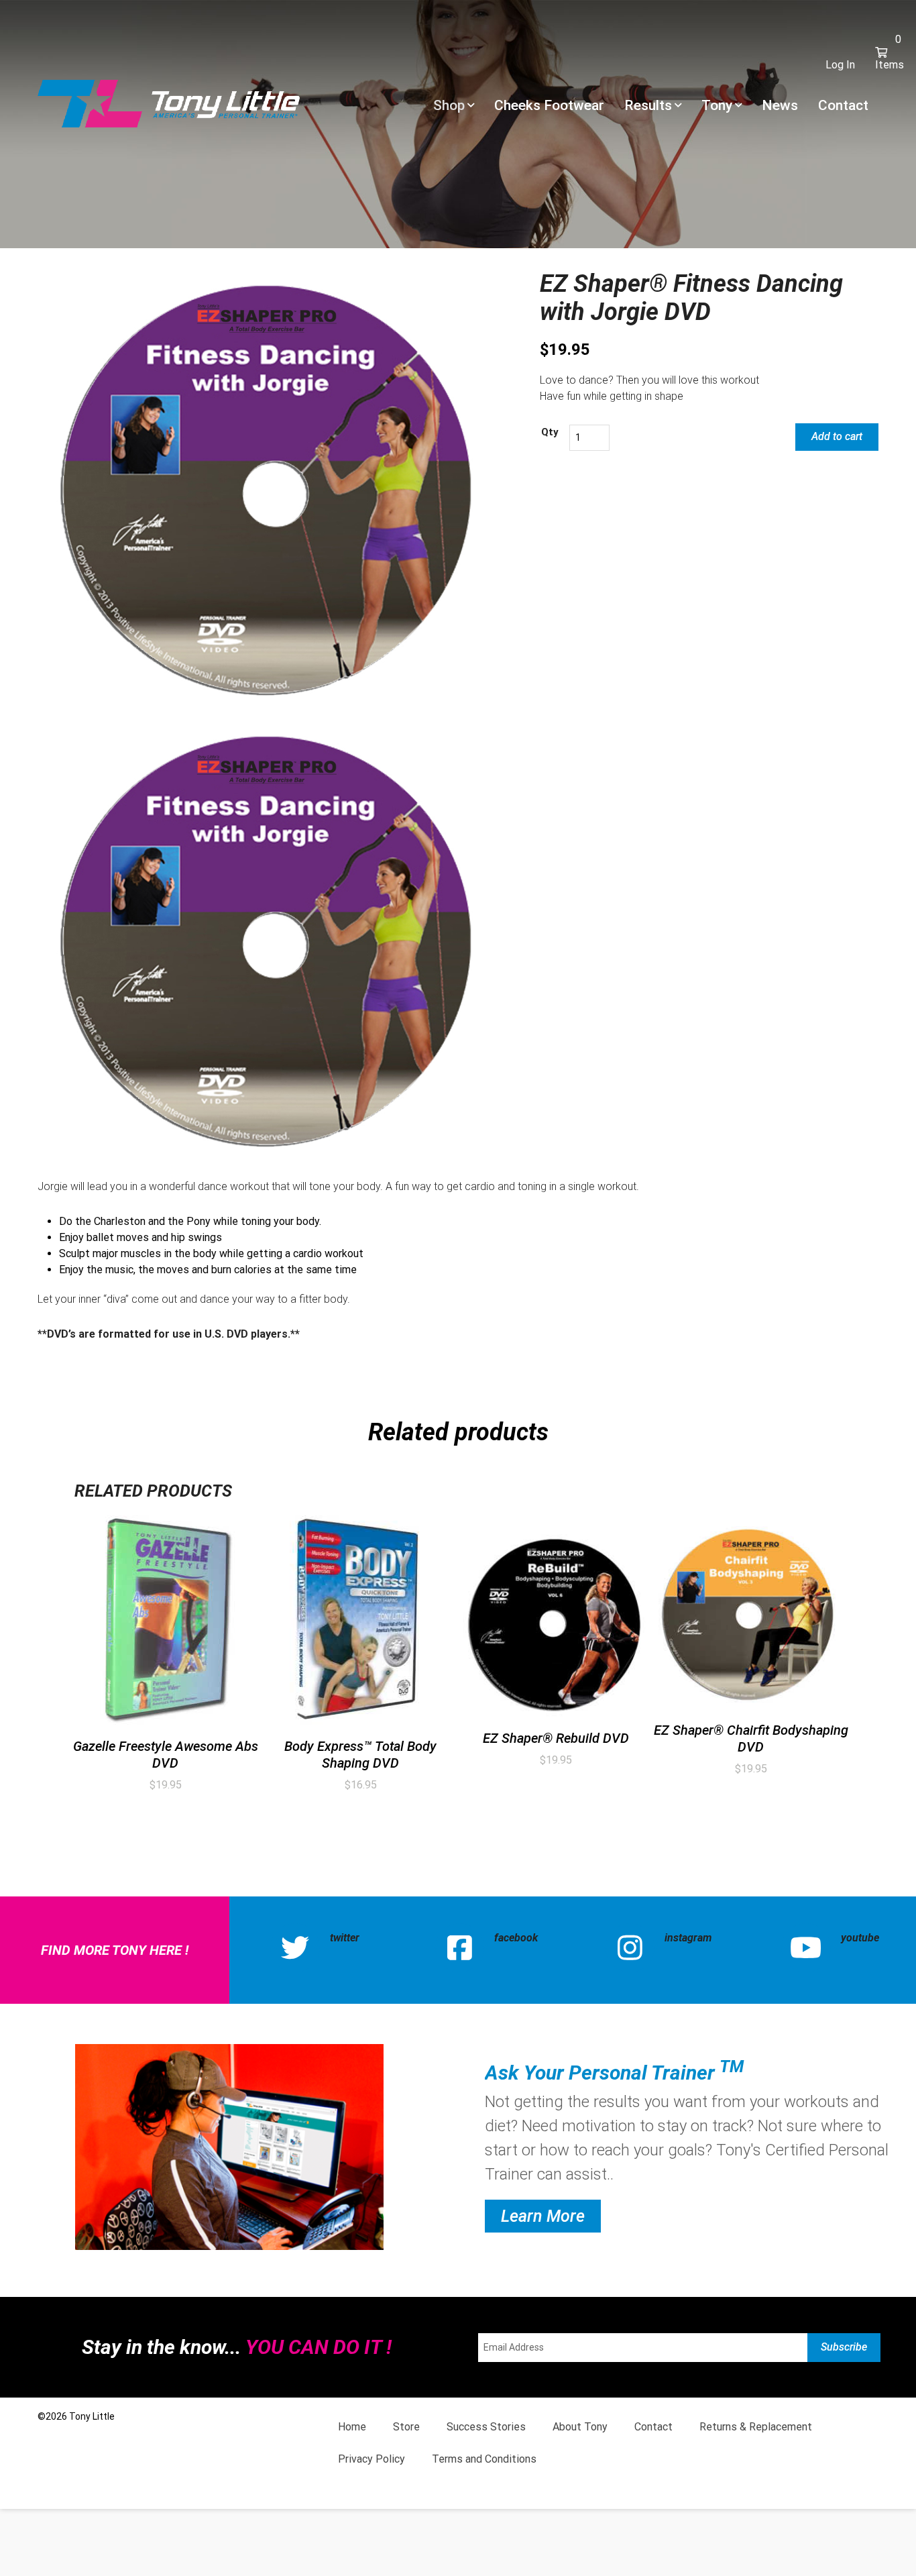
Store (406, 2427)
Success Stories (486, 2427)
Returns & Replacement (756, 2427)
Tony (717, 105)
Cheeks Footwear (549, 105)
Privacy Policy (371, 2459)
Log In (840, 65)
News (780, 105)
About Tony (580, 2427)
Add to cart (837, 436)
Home (352, 2427)
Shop (449, 105)
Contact (843, 105)
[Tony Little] (169, 103)
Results (648, 105)
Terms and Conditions (484, 2459)
